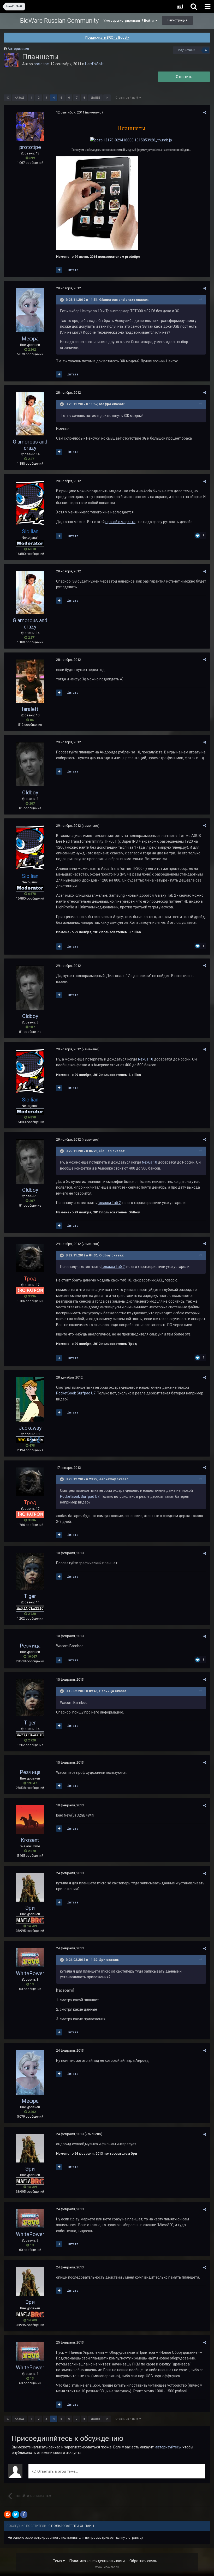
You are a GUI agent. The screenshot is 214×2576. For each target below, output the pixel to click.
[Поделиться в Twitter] (16, 2514)
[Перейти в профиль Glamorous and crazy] (30, 414)
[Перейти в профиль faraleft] (30, 681)
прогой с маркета (120, 522)
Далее (95, 98)
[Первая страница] (8, 98)
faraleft (30, 709)
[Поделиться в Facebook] (24, 2514)
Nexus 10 (146, 1059)
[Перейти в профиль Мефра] (30, 310)
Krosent (30, 1840)
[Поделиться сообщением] (205, 113)
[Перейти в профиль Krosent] (30, 1819)
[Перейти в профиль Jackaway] (30, 1399)
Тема (58, 2561)
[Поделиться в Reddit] (8, 2514)
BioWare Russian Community (59, 21)
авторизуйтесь (168, 2447)
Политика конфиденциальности (97, 2561)
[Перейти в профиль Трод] (30, 1258)
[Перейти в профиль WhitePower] (30, 1958)
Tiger (30, 1596)
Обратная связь (143, 2561)
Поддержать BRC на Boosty (107, 37)
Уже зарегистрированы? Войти (129, 20)
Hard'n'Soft (94, 64)
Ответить (184, 77)
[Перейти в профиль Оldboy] (30, 764)
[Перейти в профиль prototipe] (11, 60)
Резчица (30, 1646)
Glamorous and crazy (30, 445)
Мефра (30, 339)
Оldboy (30, 793)
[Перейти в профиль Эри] (30, 1887)
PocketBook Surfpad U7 (76, 1393)
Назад (19, 98)
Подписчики (186, 50)
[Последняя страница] (107, 98)
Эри (30, 1908)
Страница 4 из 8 (127, 98)
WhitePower (30, 1973)
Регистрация (177, 20)
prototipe (41, 64)
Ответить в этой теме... (57, 2471)
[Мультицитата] (59, 270)
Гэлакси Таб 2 (109, 1203)
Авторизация (18, 49)
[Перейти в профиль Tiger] (30, 1571)
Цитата (73, 270)
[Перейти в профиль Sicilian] (30, 503)
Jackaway (30, 1428)
